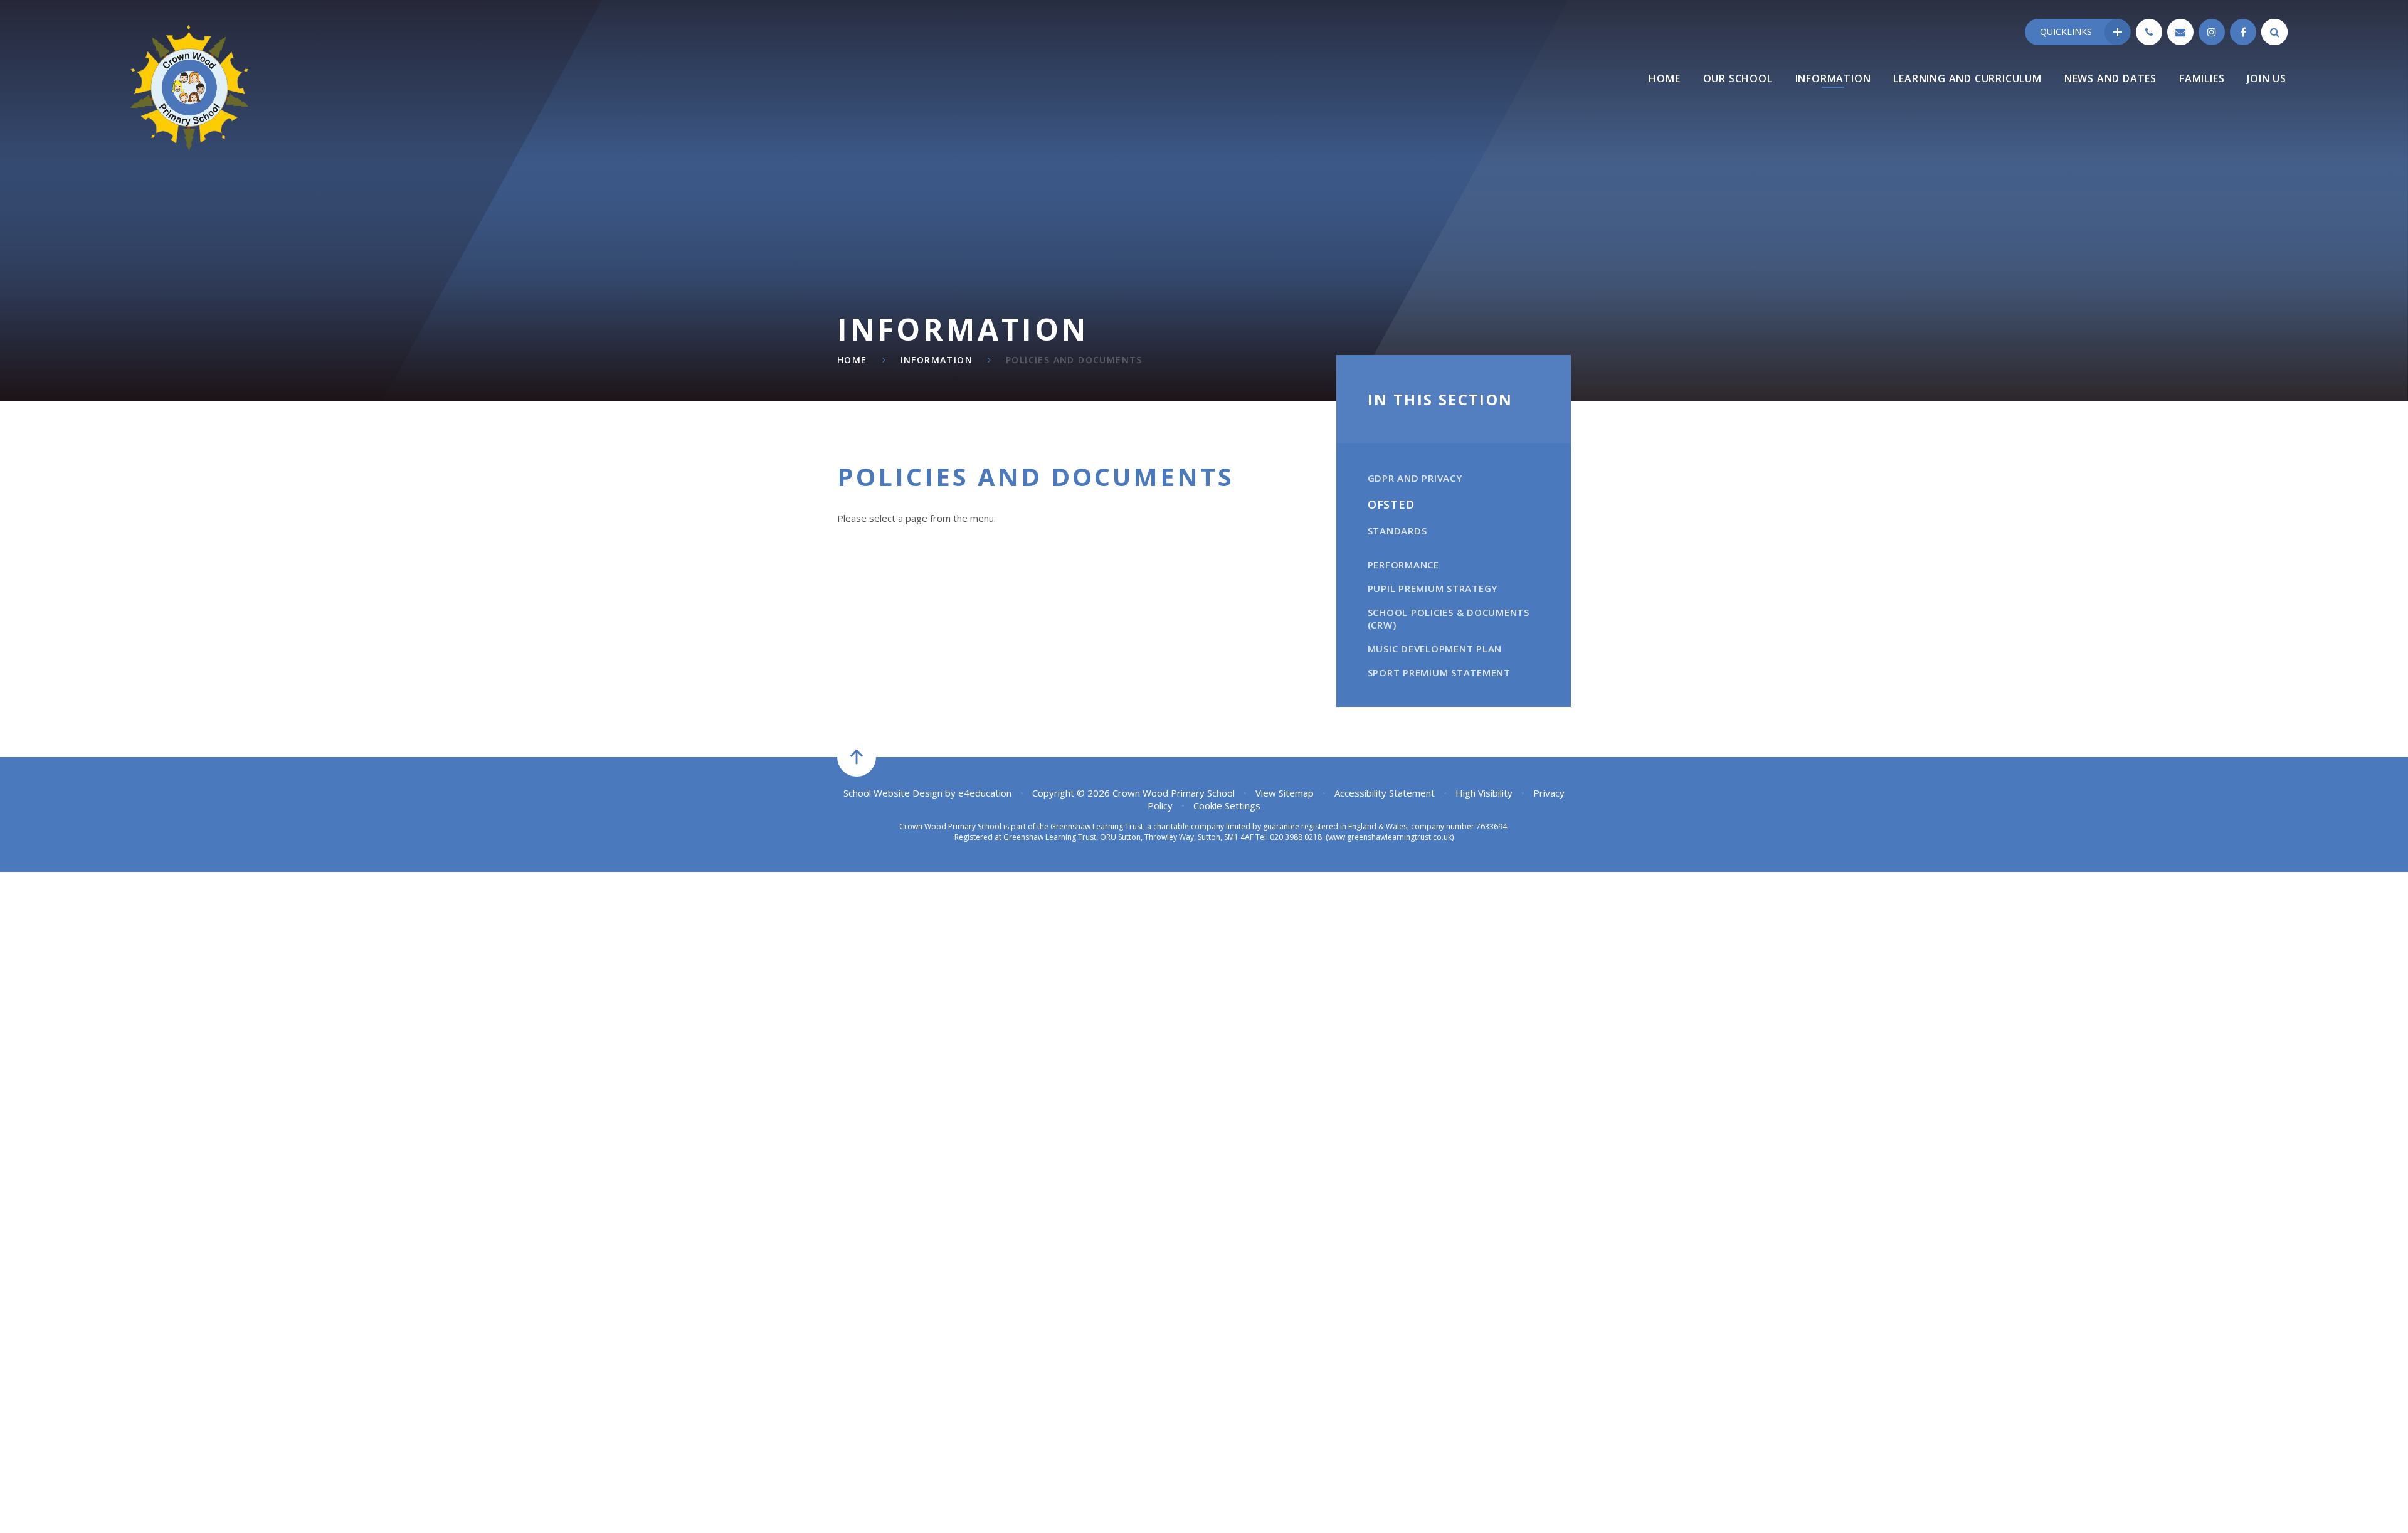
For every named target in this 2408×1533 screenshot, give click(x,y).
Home (852, 360)
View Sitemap (1285, 793)
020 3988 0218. (1297, 837)
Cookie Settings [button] (1227, 805)
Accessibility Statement (1385, 793)
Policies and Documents (1074, 360)
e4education (985, 793)
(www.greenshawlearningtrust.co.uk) (1389, 837)
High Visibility (1484, 793)
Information (937, 360)
